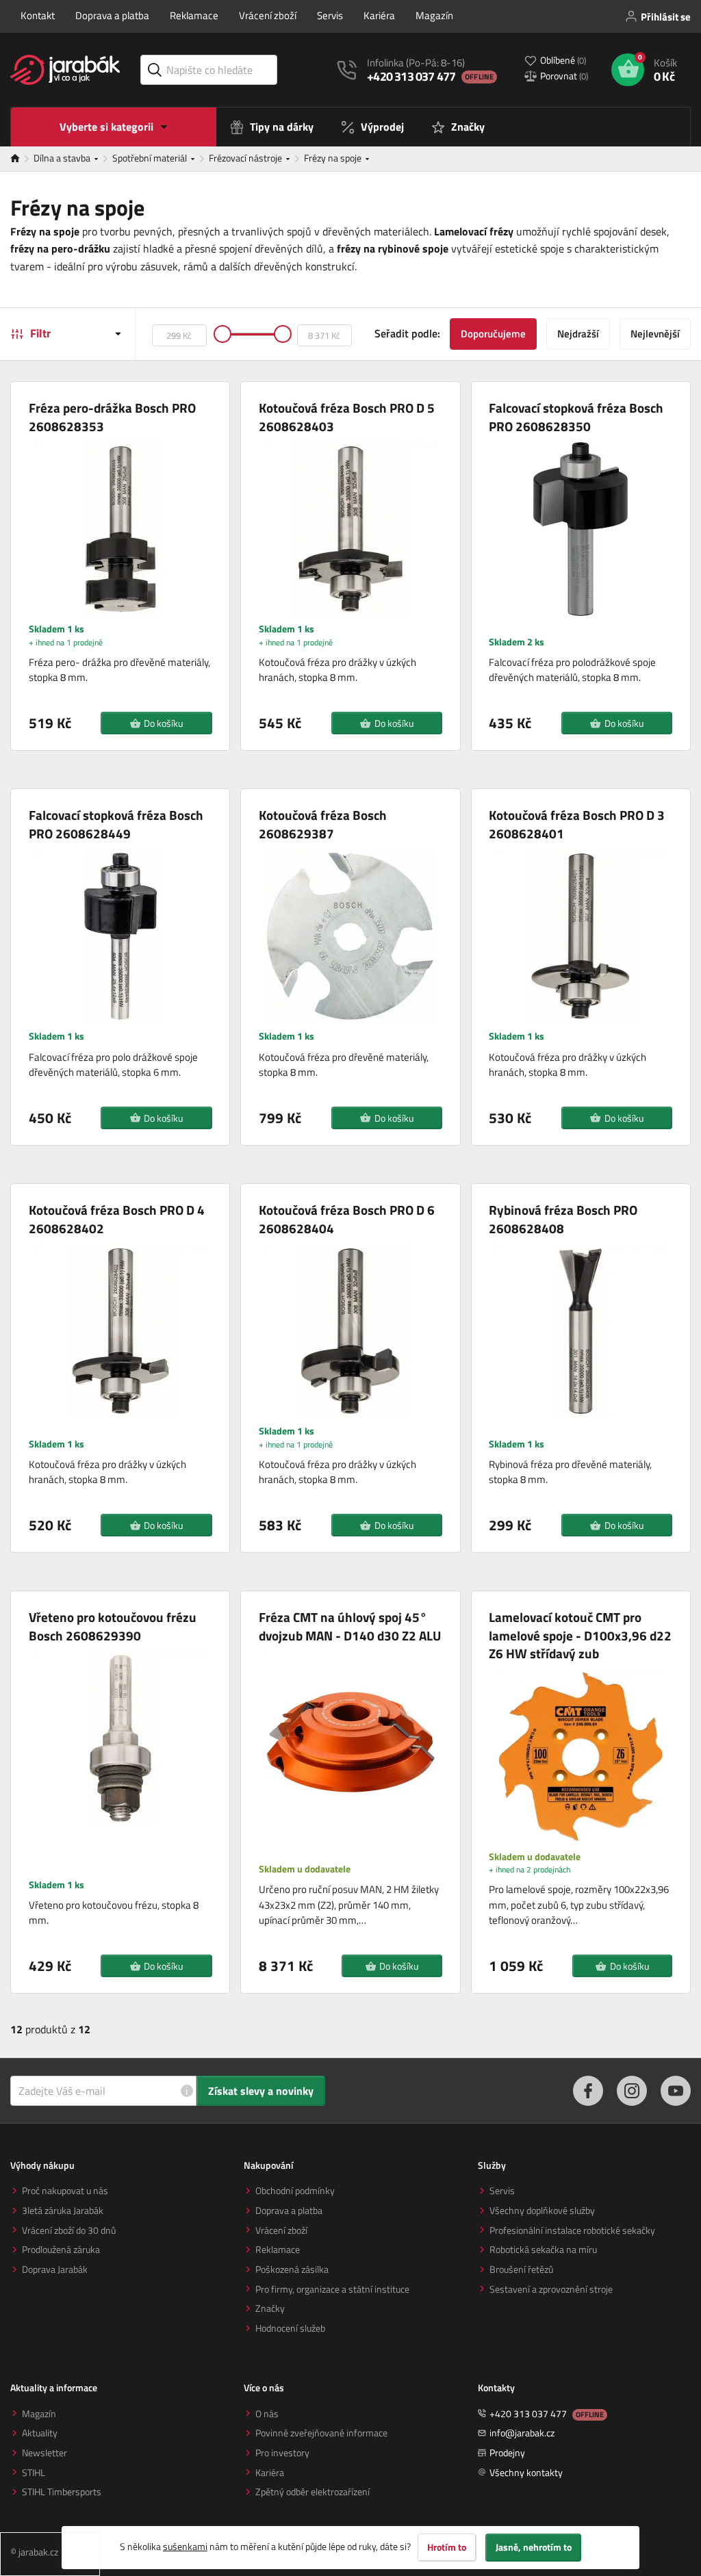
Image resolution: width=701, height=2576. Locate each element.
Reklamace (194, 15)
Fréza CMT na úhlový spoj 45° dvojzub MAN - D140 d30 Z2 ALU (350, 1626)
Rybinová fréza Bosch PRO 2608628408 (563, 1219)
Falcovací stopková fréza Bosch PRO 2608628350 (576, 417)
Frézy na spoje (334, 158)
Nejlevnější (655, 334)
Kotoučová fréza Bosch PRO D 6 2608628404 (347, 1219)
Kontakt (38, 15)
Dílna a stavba (63, 158)
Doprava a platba (112, 15)
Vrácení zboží (268, 15)
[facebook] (588, 2091)
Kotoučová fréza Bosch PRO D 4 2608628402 (117, 1219)
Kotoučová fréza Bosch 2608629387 (323, 824)
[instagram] (632, 2091)
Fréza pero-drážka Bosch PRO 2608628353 (112, 417)
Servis (330, 15)
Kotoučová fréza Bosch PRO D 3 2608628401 (577, 824)
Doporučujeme (493, 334)
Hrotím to (447, 2547)
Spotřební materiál (151, 158)
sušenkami (185, 2546)
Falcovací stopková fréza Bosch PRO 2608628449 (116, 824)
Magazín (434, 15)
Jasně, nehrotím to (534, 2547)
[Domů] (22, 159)
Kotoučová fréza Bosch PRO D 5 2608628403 (347, 417)
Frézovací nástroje (246, 158)
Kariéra (379, 15)
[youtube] (676, 2091)
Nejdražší (578, 334)
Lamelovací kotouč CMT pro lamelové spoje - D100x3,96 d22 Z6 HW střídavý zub (580, 1636)
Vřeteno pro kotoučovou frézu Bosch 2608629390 (113, 1626)
